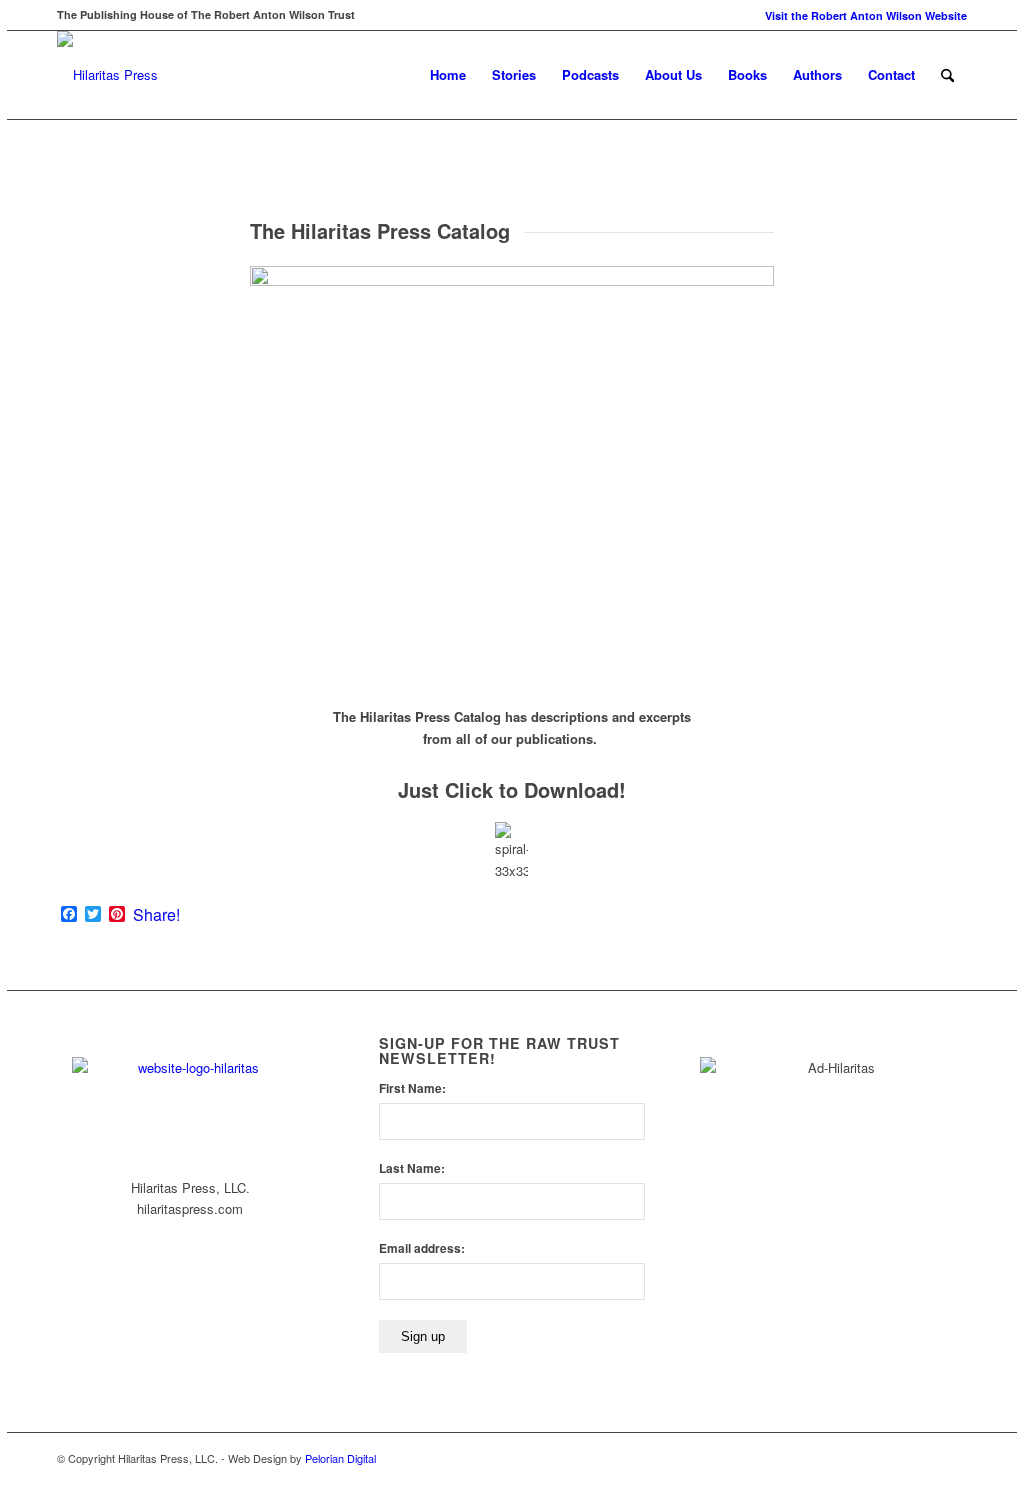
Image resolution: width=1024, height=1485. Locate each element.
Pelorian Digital (340, 1458)
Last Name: (412, 1168)
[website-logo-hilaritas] (107, 75)
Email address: (422, 1248)
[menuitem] (861, 15)
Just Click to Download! (512, 789)
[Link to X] (952, 1458)
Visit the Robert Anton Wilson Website (866, 15)
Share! (156, 915)
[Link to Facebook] (922, 1458)
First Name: (412, 1088)
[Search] (947, 75)
